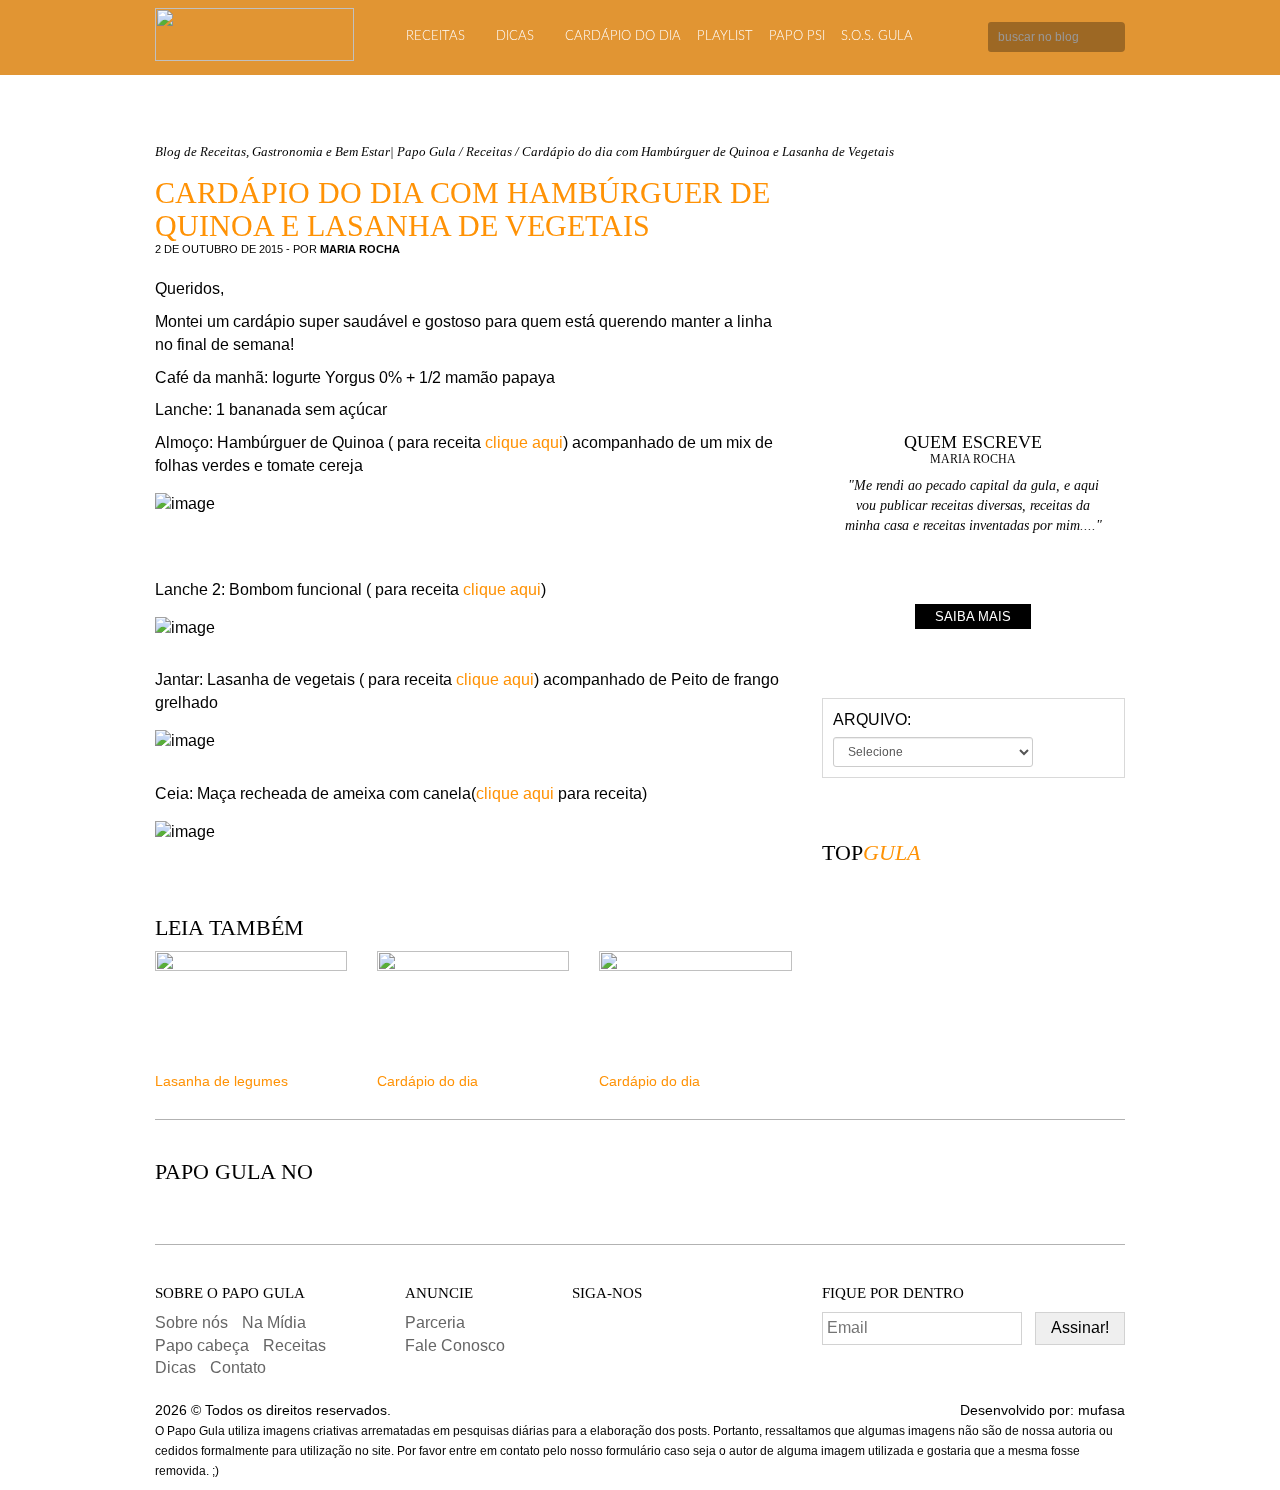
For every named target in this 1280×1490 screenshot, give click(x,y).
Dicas (515, 36)
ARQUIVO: (872, 719)
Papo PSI (797, 36)
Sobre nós (191, 1322)
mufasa (1101, 1410)
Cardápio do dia (623, 36)
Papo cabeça (202, 1345)
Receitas (435, 36)
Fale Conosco (455, 1345)
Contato (238, 1367)
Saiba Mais (973, 616)
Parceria (435, 1322)
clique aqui (524, 442)
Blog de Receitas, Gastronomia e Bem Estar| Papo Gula (305, 151)
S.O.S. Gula (877, 36)
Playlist (725, 36)
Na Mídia (274, 1322)
